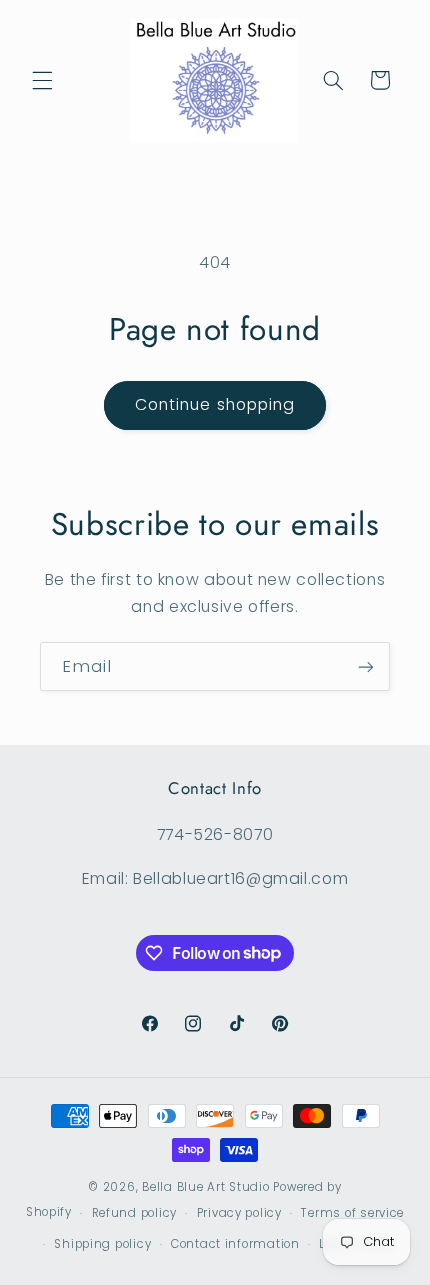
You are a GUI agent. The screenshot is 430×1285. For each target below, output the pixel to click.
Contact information (235, 1244)
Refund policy (135, 1213)
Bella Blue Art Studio (205, 1187)
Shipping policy (102, 1244)
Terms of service (352, 1213)
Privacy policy (239, 1213)
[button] (42, 80)
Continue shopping (215, 404)
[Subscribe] (366, 666)
